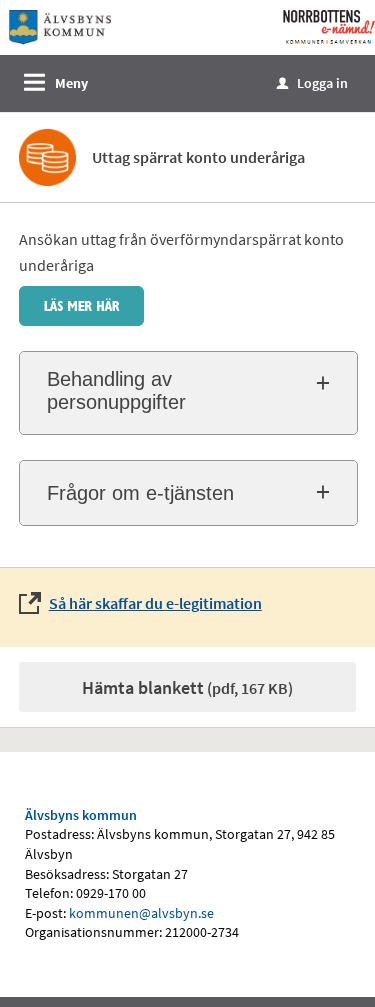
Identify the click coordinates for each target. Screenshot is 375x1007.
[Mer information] (81, 304)
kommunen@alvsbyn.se (141, 913)
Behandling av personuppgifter (116, 390)
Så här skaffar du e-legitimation (155, 603)
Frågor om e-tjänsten (140, 493)
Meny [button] (71, 83)
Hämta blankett (187, 687)
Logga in (312, 83)
